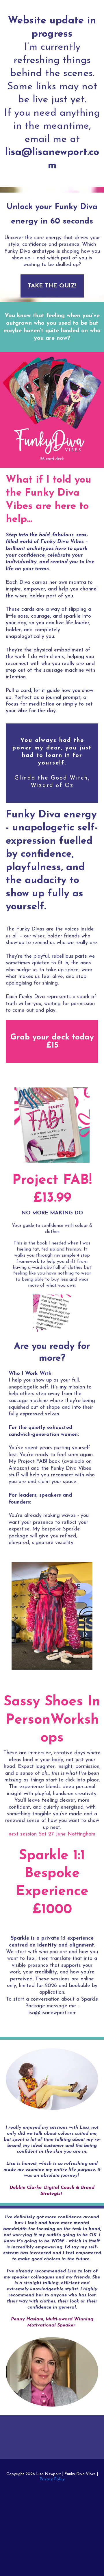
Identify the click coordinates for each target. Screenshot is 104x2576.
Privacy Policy (52, 2479)
